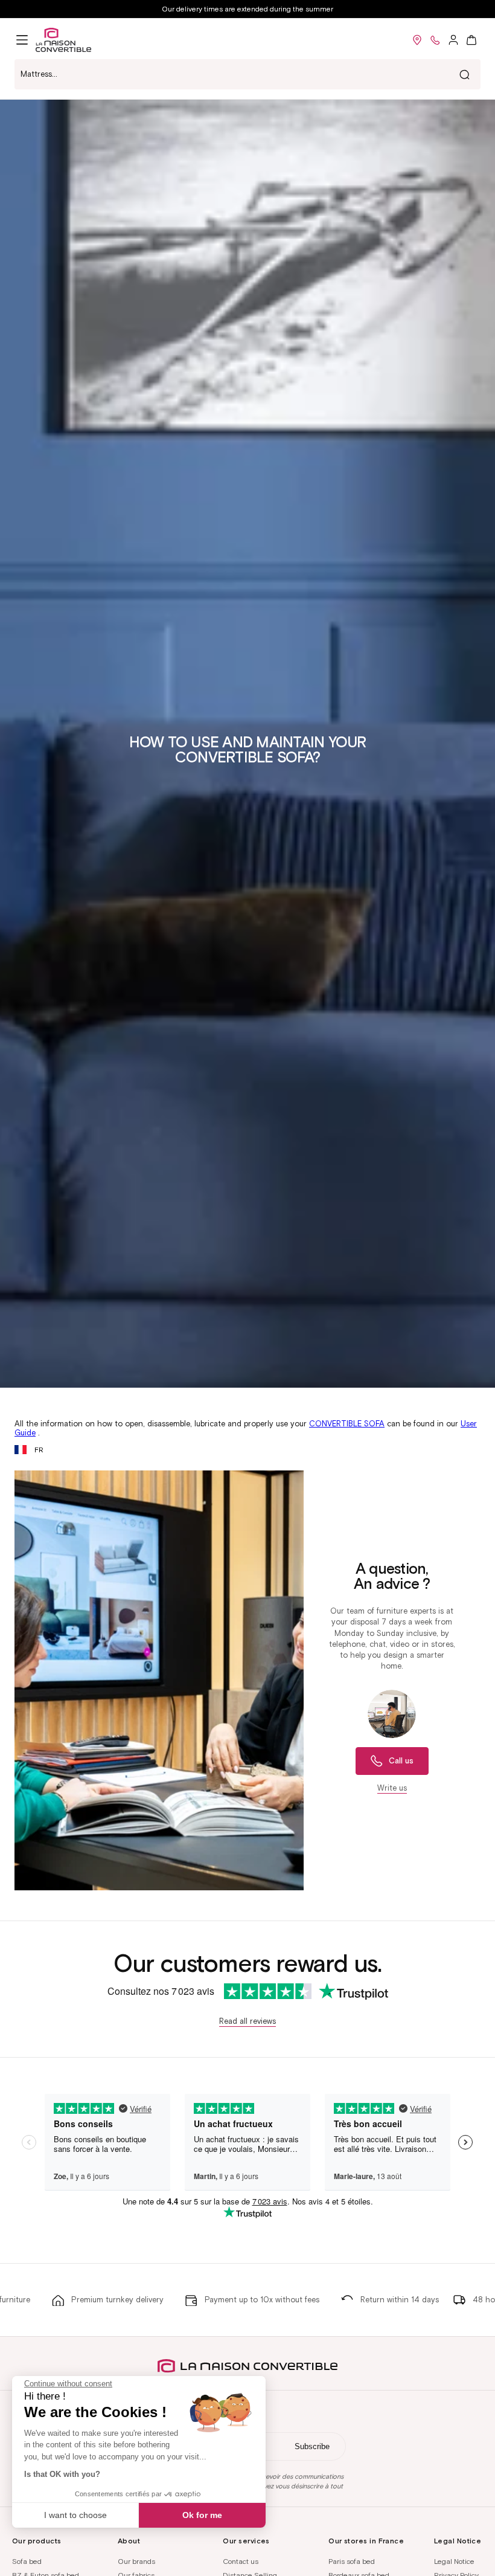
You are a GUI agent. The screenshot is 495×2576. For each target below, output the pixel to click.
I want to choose (75, 2515)
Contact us (241, 2561)
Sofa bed (27, 2561)
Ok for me (202, 2515)
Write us (392, 1788)
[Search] (464, 74)
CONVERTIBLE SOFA (347, 1424)
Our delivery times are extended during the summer (247, 9)
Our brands (136, 2561)
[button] (22, 40)
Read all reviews (247, 2021)
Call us (401, 1761)
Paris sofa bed (352, 2561)
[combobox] (247, 74)
